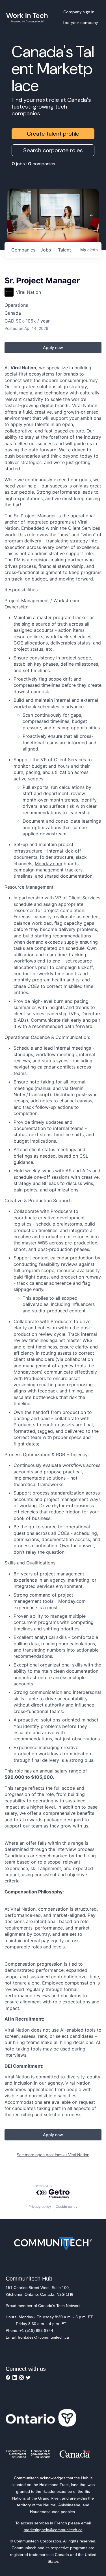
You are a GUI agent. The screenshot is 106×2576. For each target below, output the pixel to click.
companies (23, 250)
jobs (46, 250)
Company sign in (79, 12)
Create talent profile (53, 134)
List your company (81, 23)
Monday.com (48, 864)
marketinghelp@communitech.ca (53, 2530)
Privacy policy (40, 2207)
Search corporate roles (53, 150)
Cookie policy (67, 2207)
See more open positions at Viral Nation (53, 2155)
